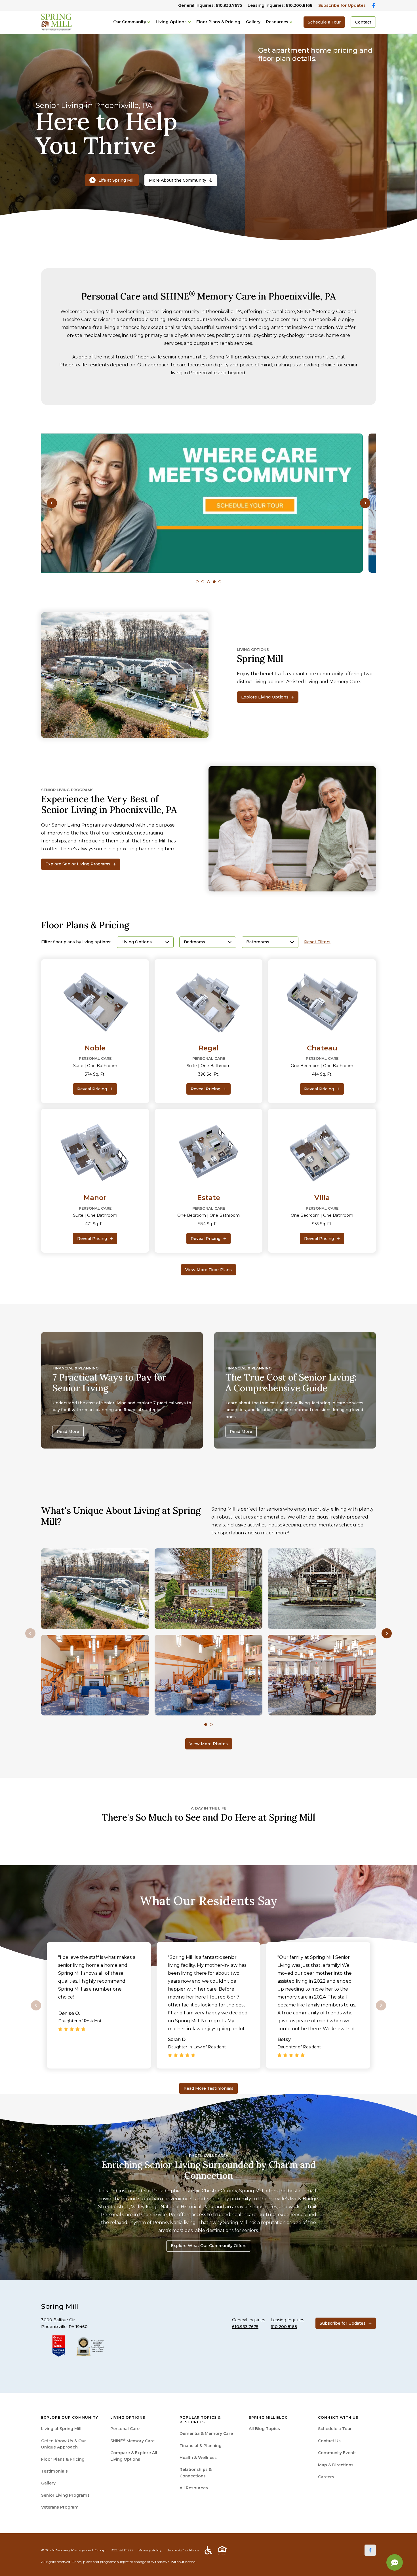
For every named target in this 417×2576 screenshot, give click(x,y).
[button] (52, 503)
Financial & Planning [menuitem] (201, 2446)
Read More (68, 1432)
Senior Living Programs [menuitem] (65, 2495)
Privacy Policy (150, 2550)
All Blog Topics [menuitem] (264, 2429)
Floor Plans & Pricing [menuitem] (63, 2459)
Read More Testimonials (208, 2088)
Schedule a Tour (324, 22)
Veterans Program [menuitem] (60, 2507)
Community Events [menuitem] (337, 2453)
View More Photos (209, 1744)
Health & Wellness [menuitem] (198, 2458)
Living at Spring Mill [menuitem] (61, 2429)
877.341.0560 (122, 2550)
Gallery (253, 22)
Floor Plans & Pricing (218, 22)
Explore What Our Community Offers (209, 2246)
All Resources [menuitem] (194, 2488)
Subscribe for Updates (342, 5)
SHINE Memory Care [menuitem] (132, 2441)
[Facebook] (370, 2550)
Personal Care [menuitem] (125, 2429)
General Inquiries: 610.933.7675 (210, 5)
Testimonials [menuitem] (54, 2471)
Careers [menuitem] (326, 2477)
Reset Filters (317, 942)
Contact (363, 22)
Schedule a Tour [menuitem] (335, 2429)
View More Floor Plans (208, 1270)
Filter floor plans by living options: (76, 942)
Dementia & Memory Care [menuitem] (206, 2433)
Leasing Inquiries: (280, 5)
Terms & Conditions (183, 2550)
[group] (208, 503)
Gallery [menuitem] (48, 2483)
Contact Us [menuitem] (329, 2441)
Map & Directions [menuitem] (336, 2465)
